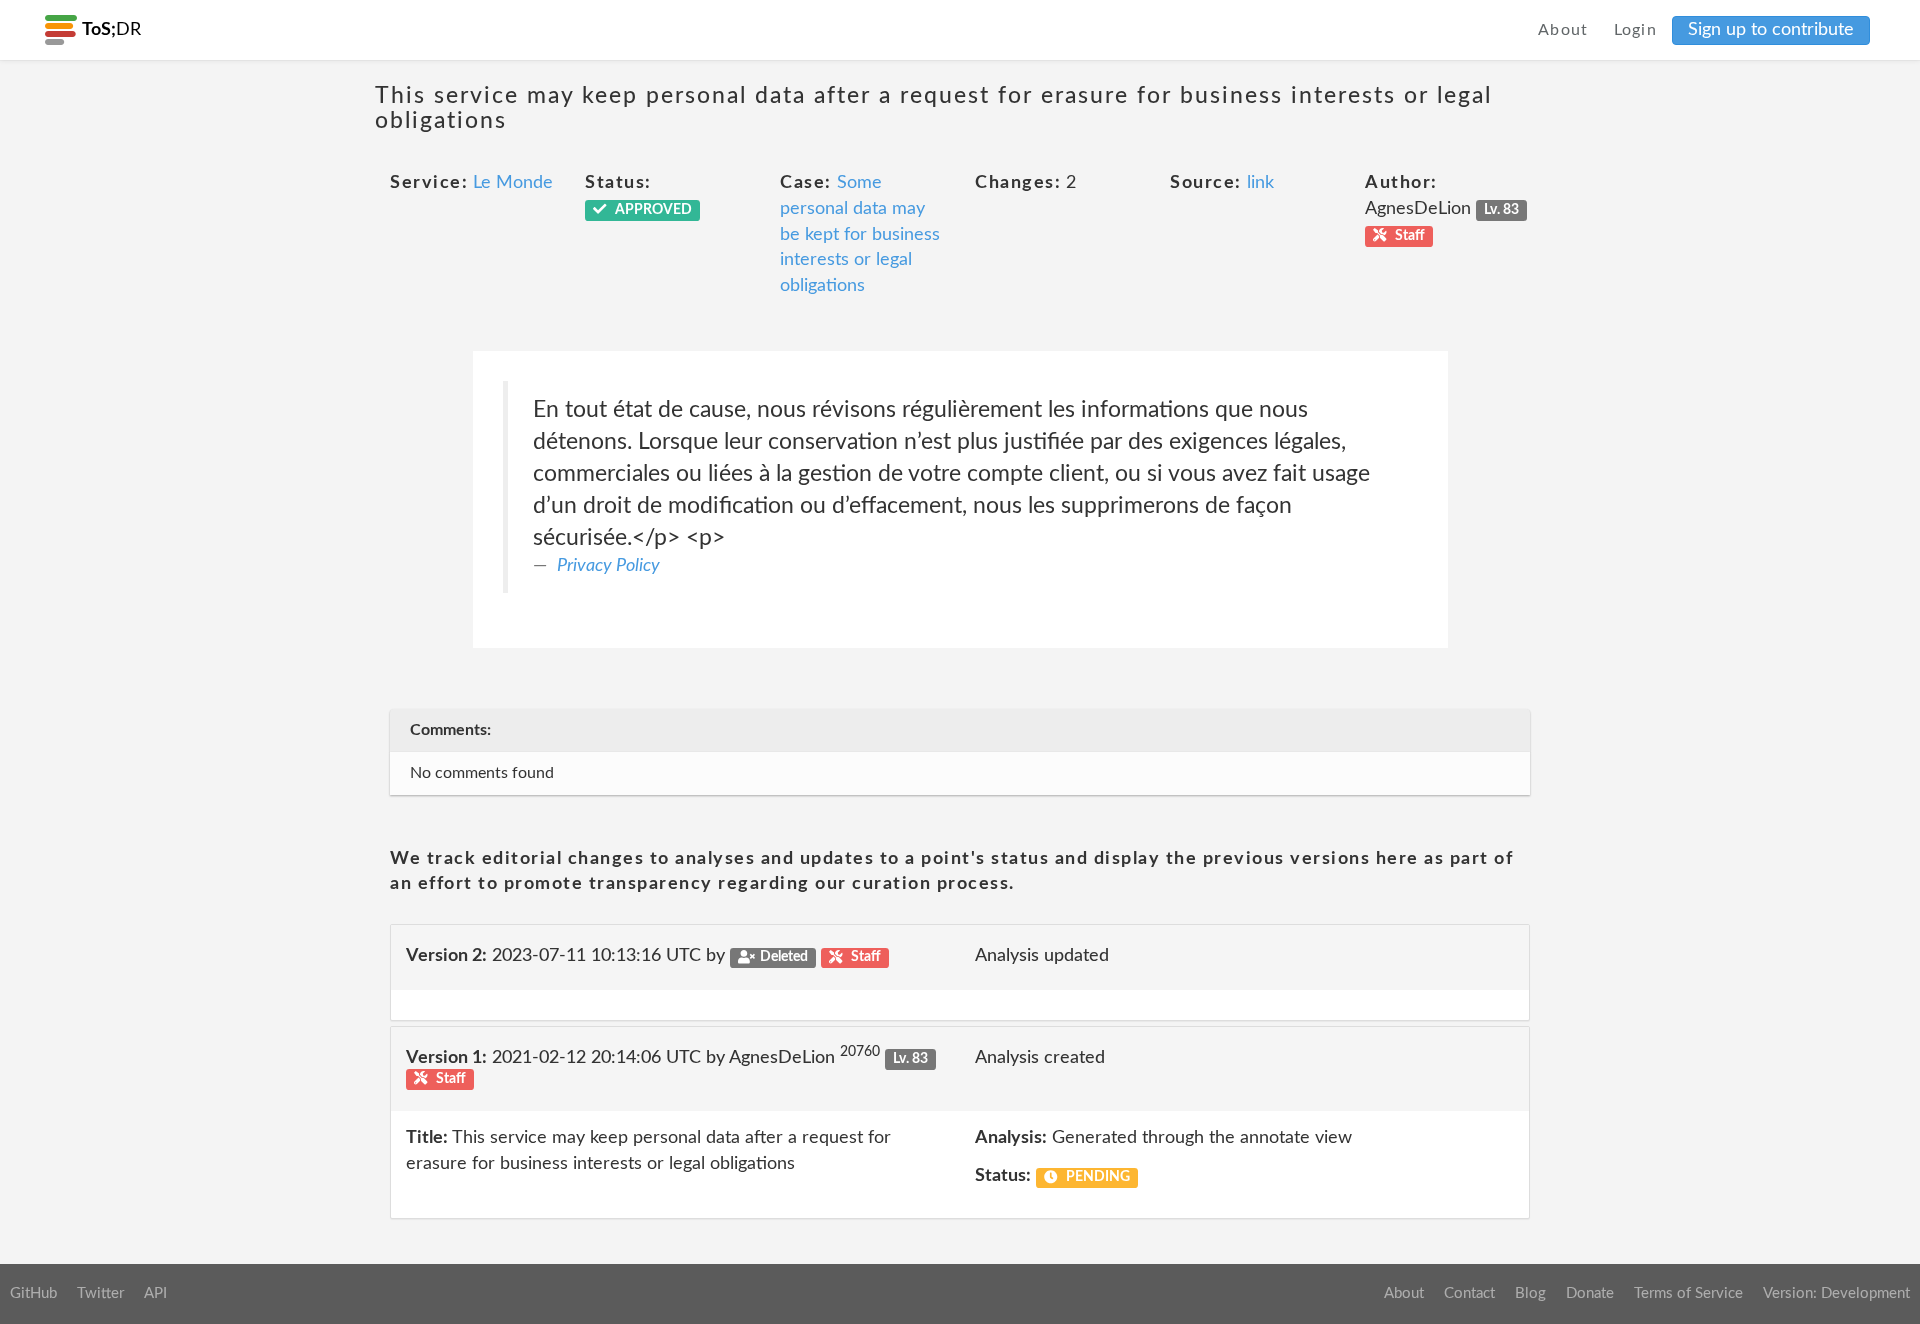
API (155, 1293)
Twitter (100, 1293)
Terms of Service (1688, 1293)
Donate (1590, 1293)
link (1260, 183)
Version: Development (1836, 1293)
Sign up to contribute (1771, 30)
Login (1636, 30)
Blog (1530, 1293)
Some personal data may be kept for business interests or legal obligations (860, 234)
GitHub (33, 1293)
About (1563, 30)
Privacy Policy (608, 566)
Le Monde (513, 183)
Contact (1469, 1293)
